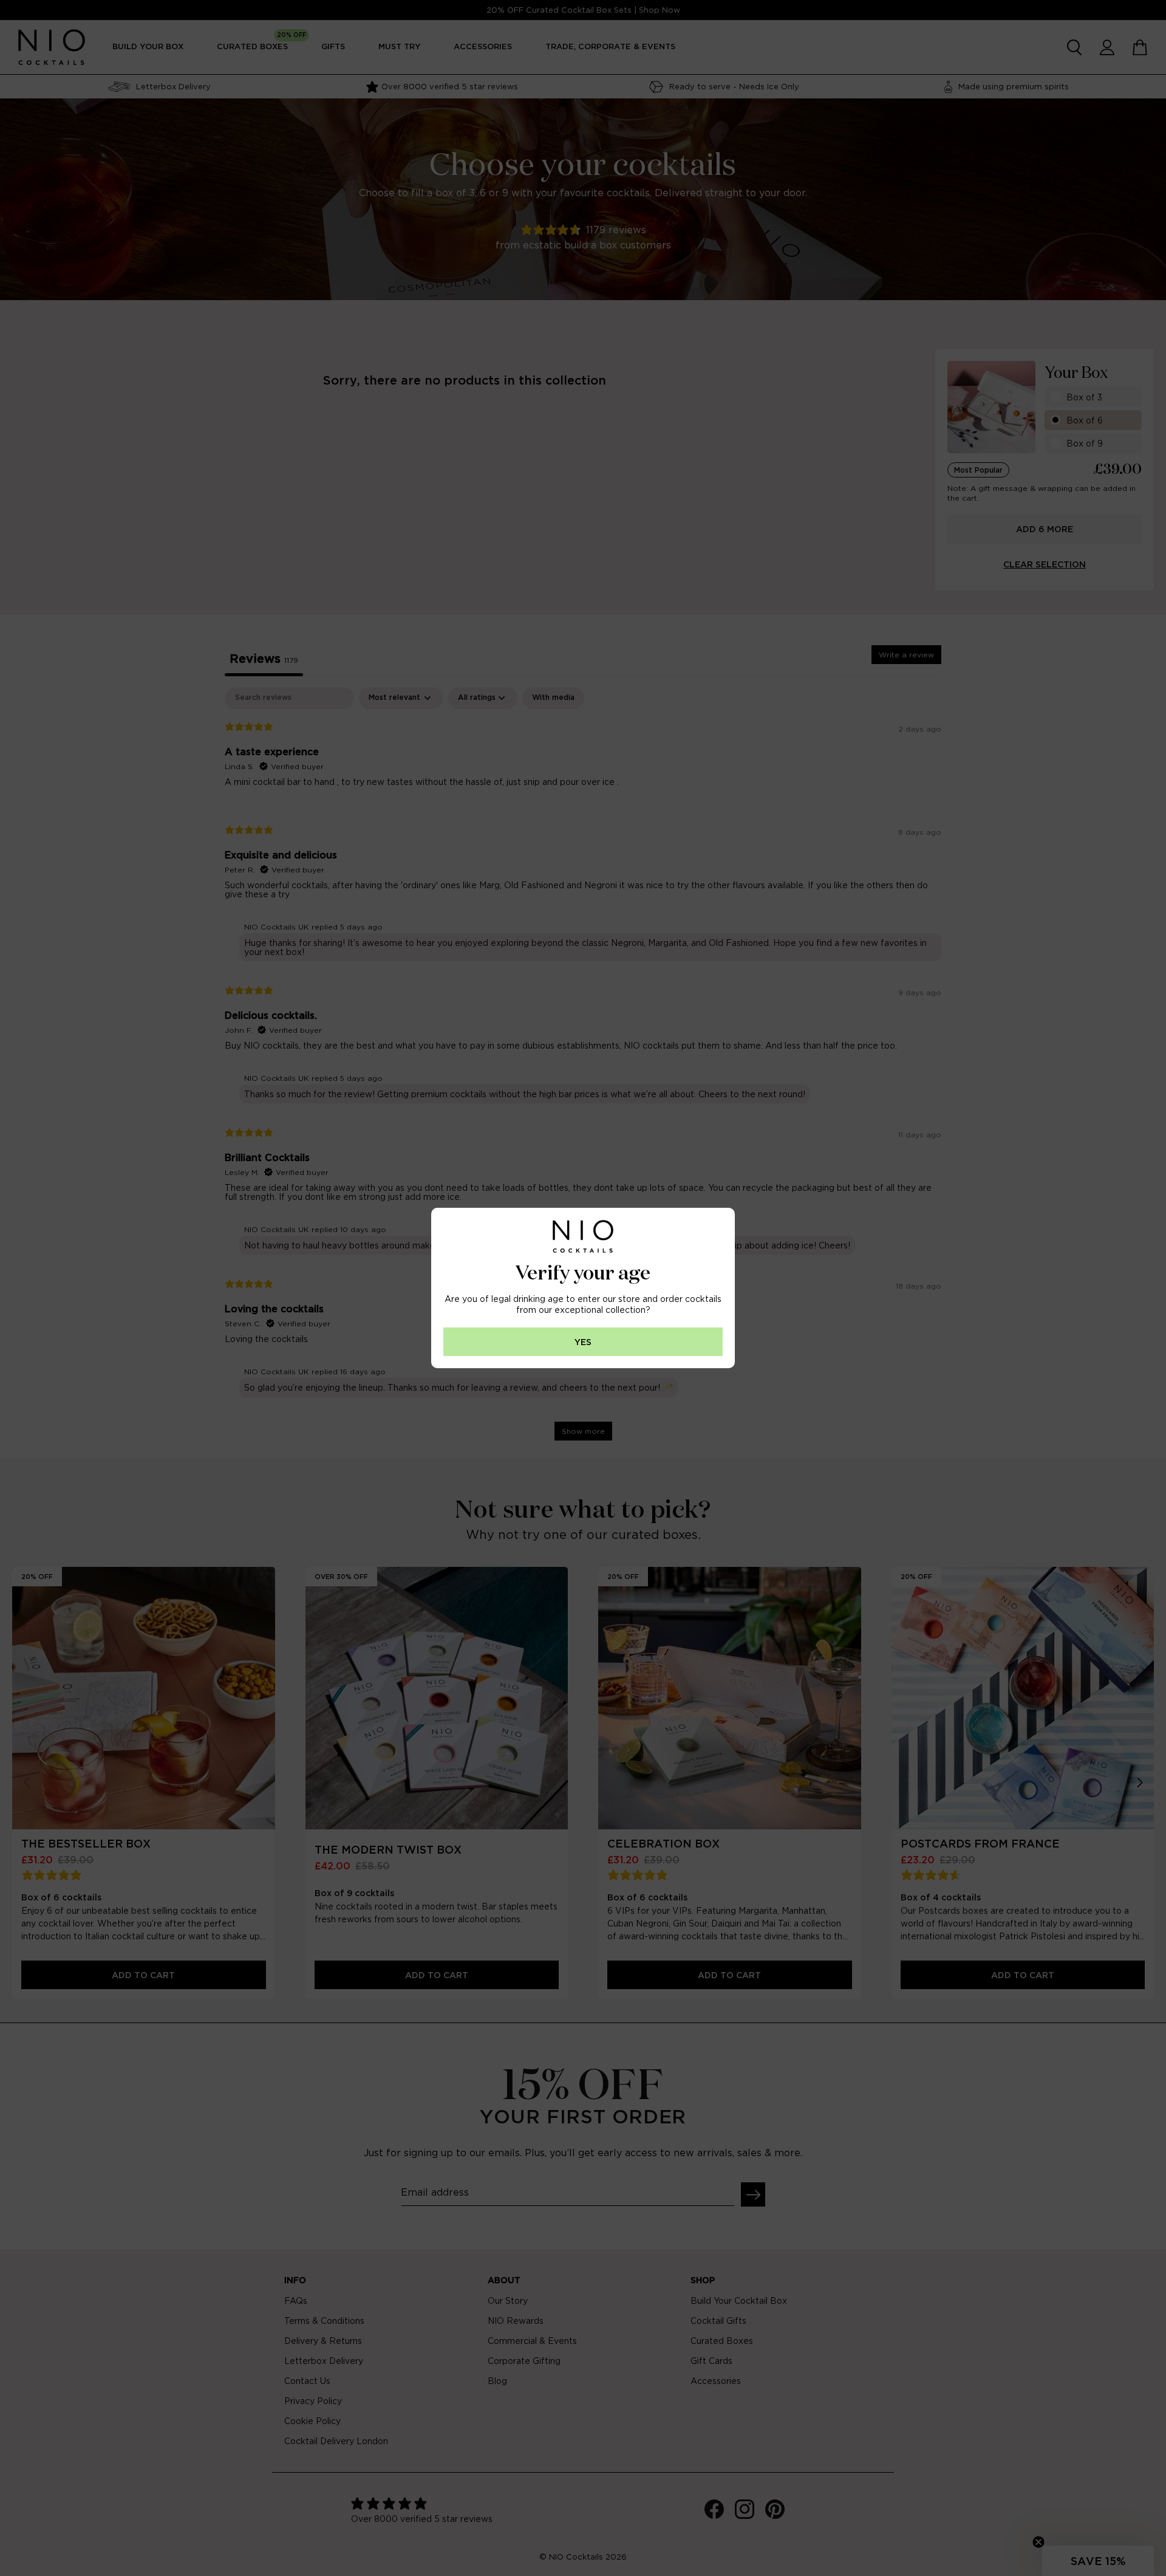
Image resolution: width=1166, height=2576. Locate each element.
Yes (583, 1342)
